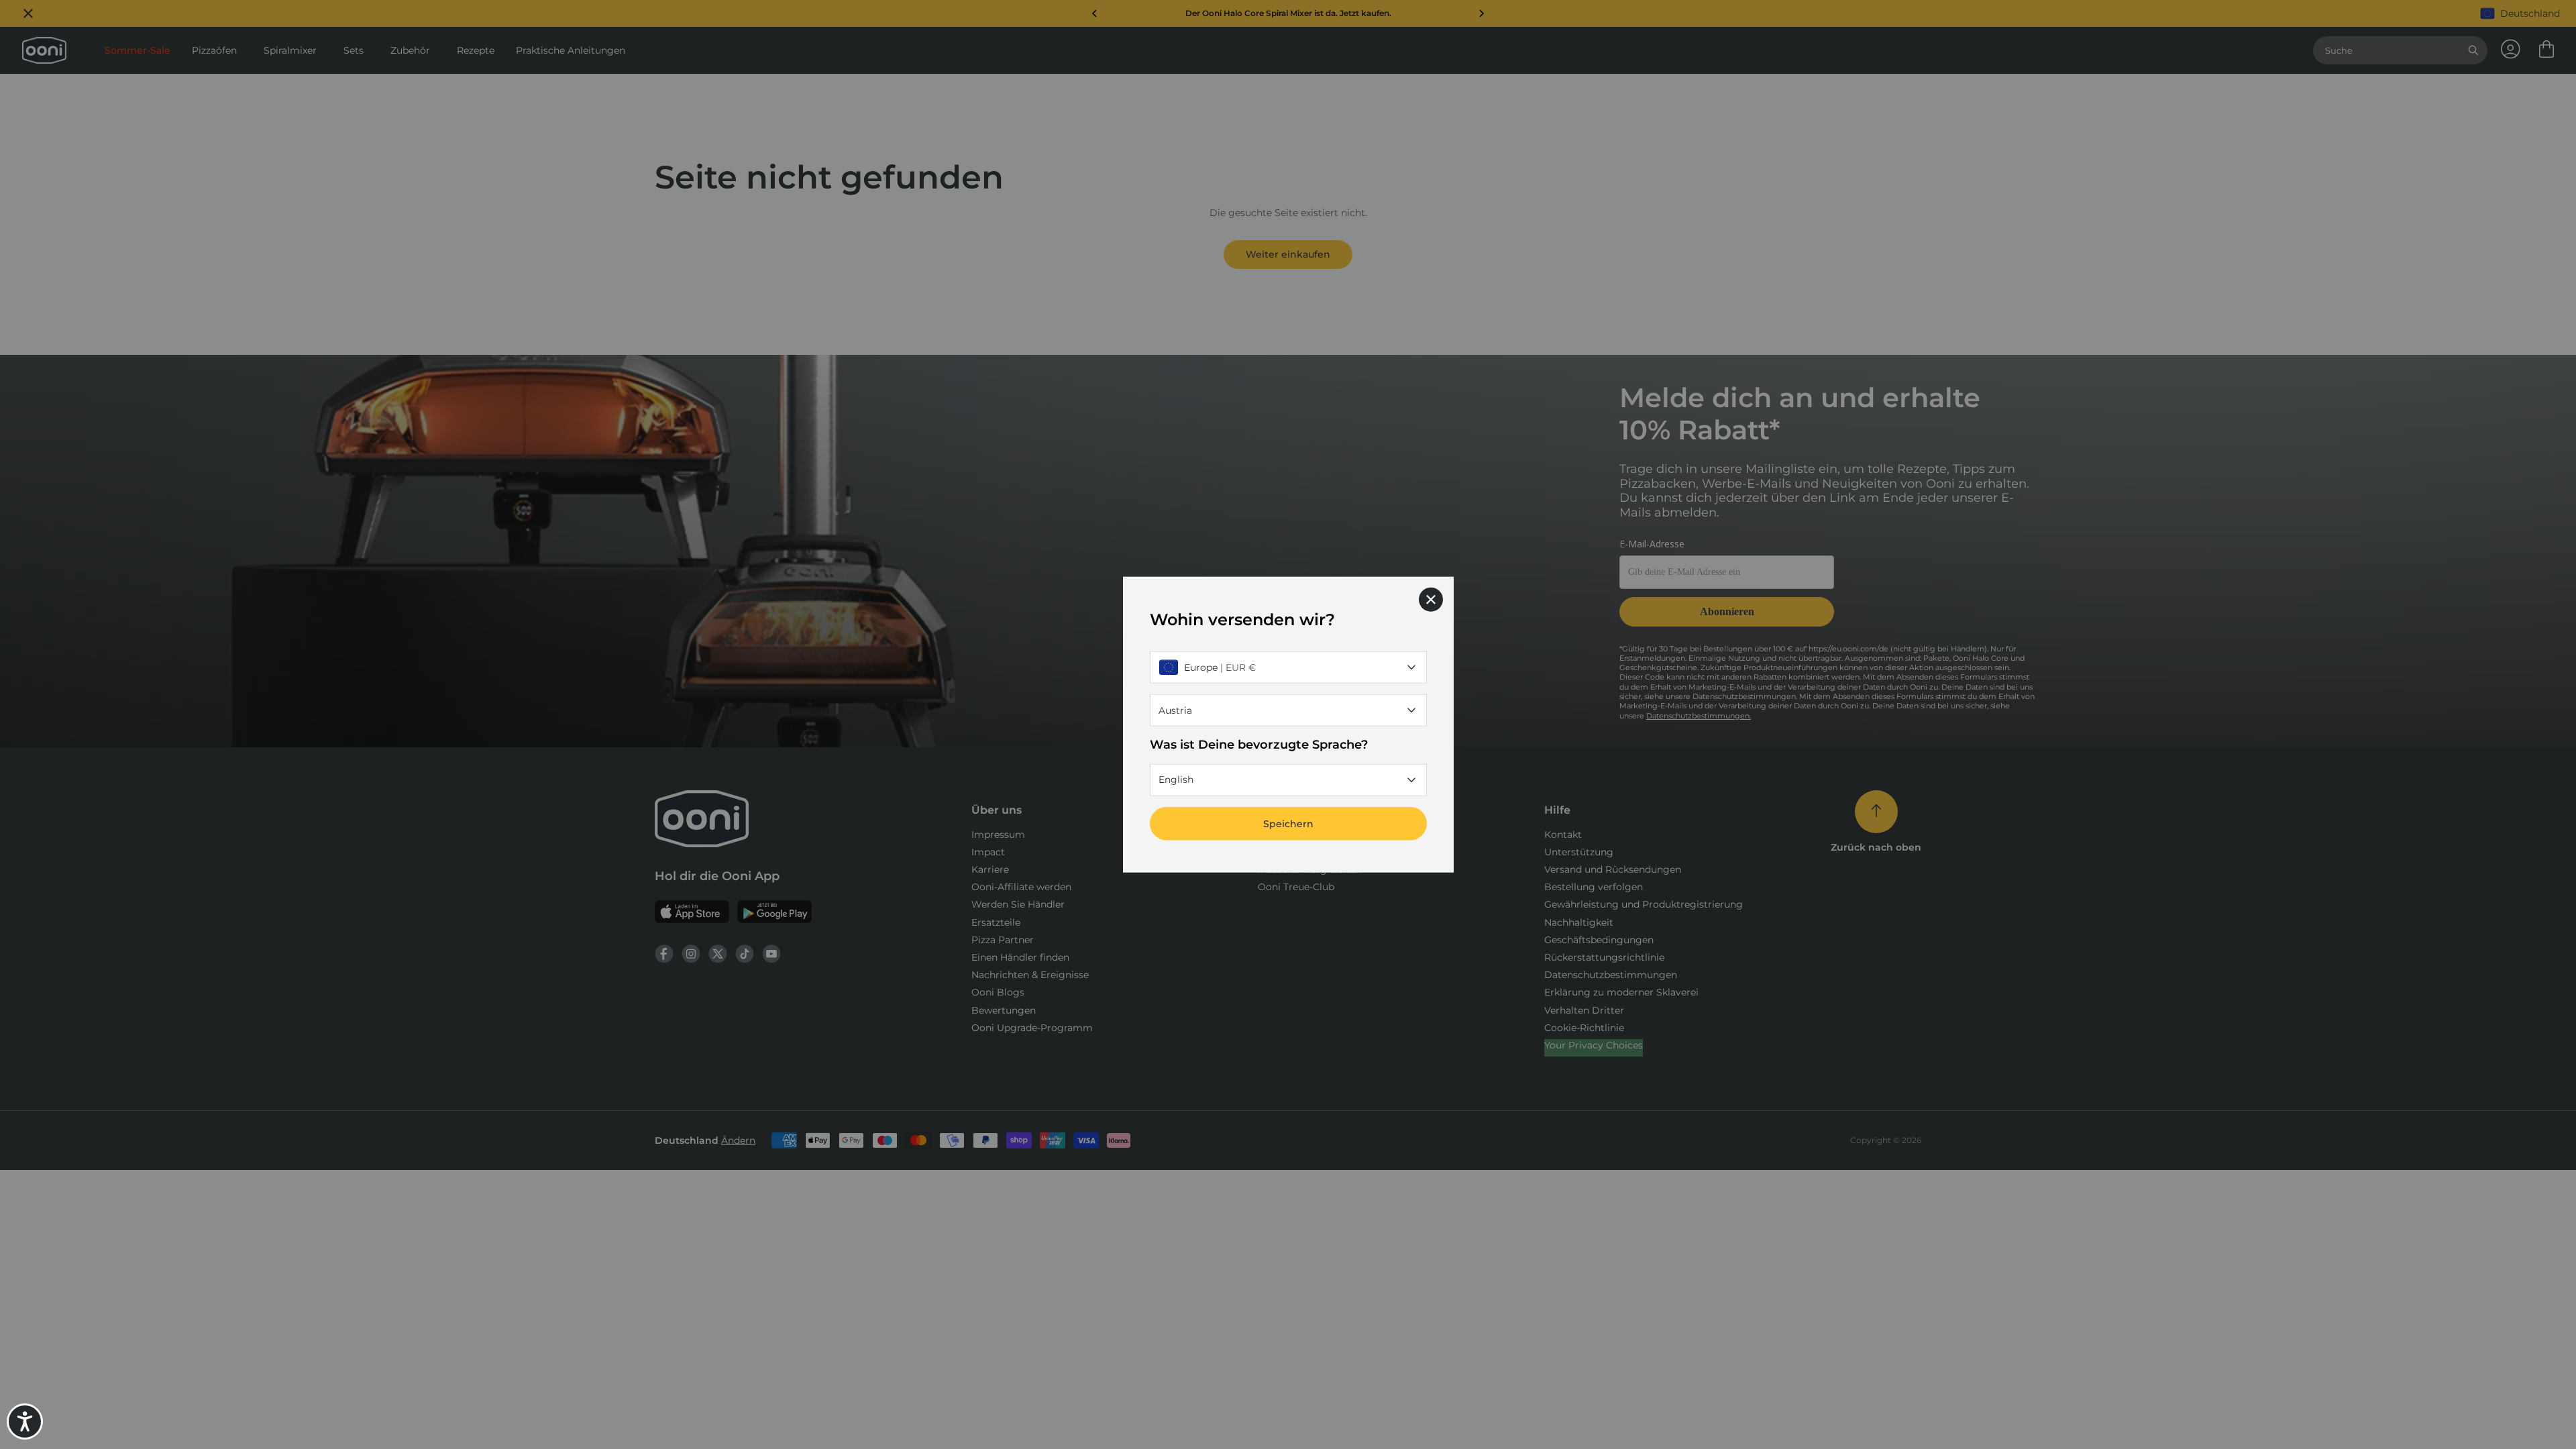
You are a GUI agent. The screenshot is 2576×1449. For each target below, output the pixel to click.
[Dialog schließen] (1431, 600)
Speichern (1288, 823)
